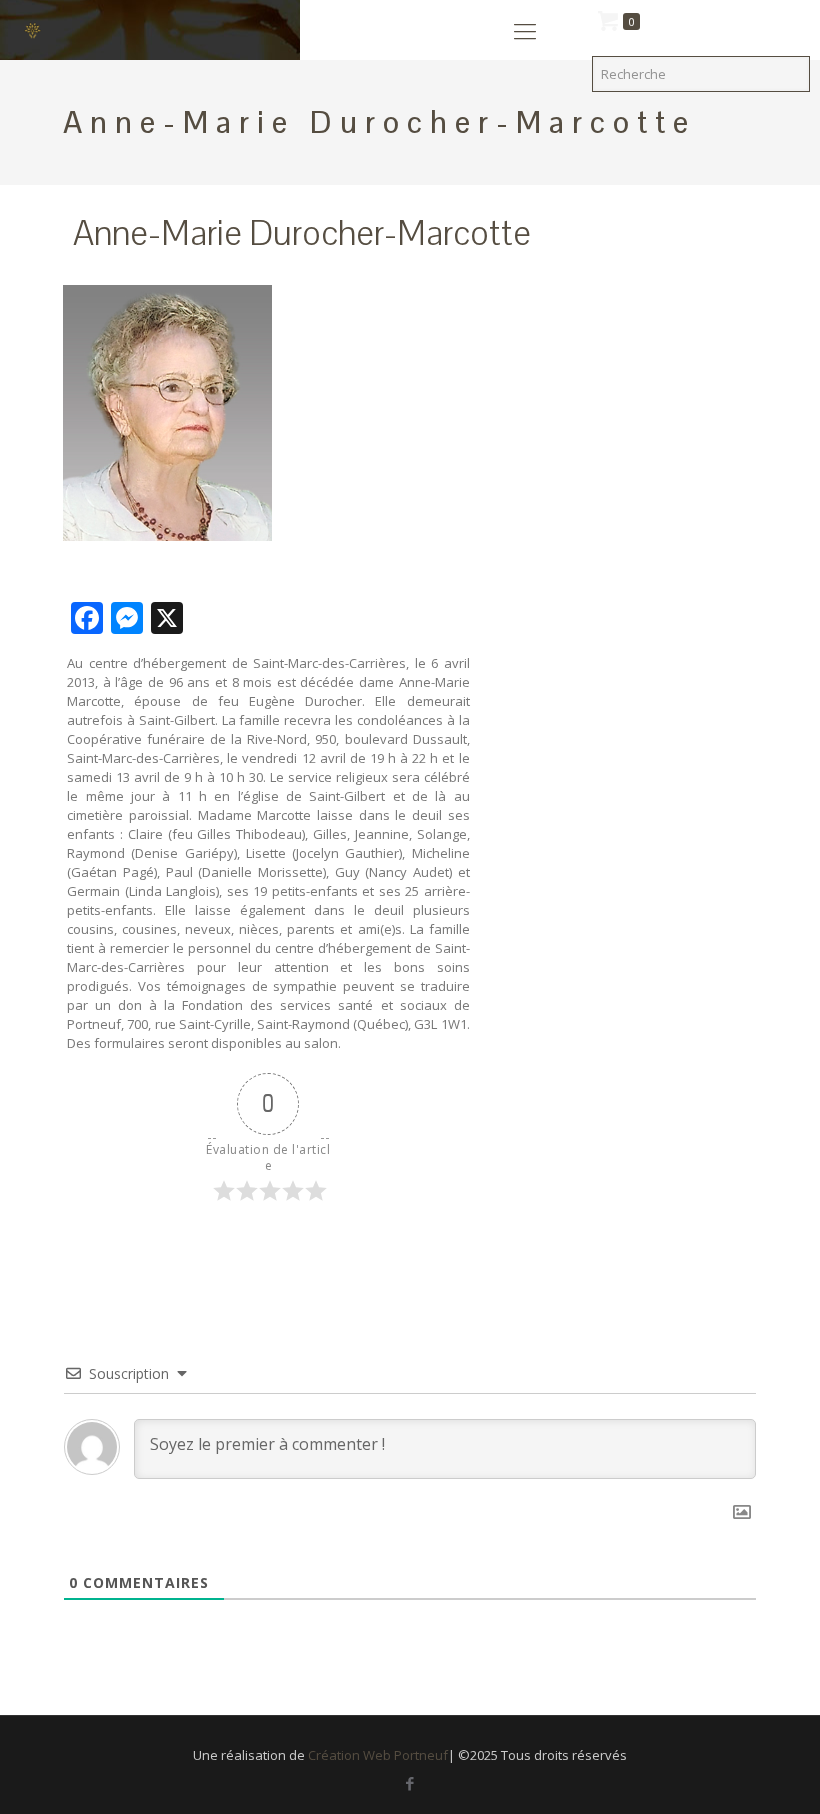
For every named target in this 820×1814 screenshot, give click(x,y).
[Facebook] (409, 1783)
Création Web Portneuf (378, 1755)
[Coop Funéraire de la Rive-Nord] (40, 30)
